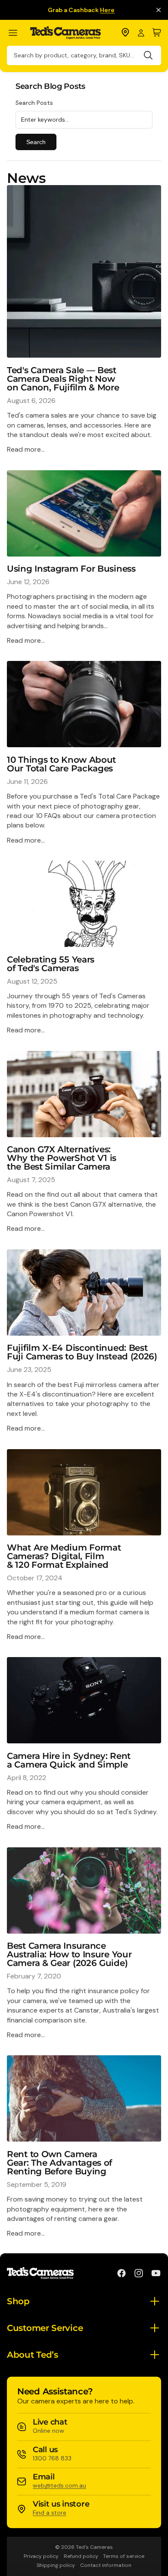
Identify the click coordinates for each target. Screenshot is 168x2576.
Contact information (106, 2565)
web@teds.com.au (59, 2485)
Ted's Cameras (94, 2547)
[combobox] (84, 55)
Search (36, 142)
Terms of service (124, 2556)
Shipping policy (56, 2565)
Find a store (50, 2513)
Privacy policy (41, 2556)
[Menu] (17, 33)
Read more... (26, 449)
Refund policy (81, 2556)
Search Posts (34, 103)
